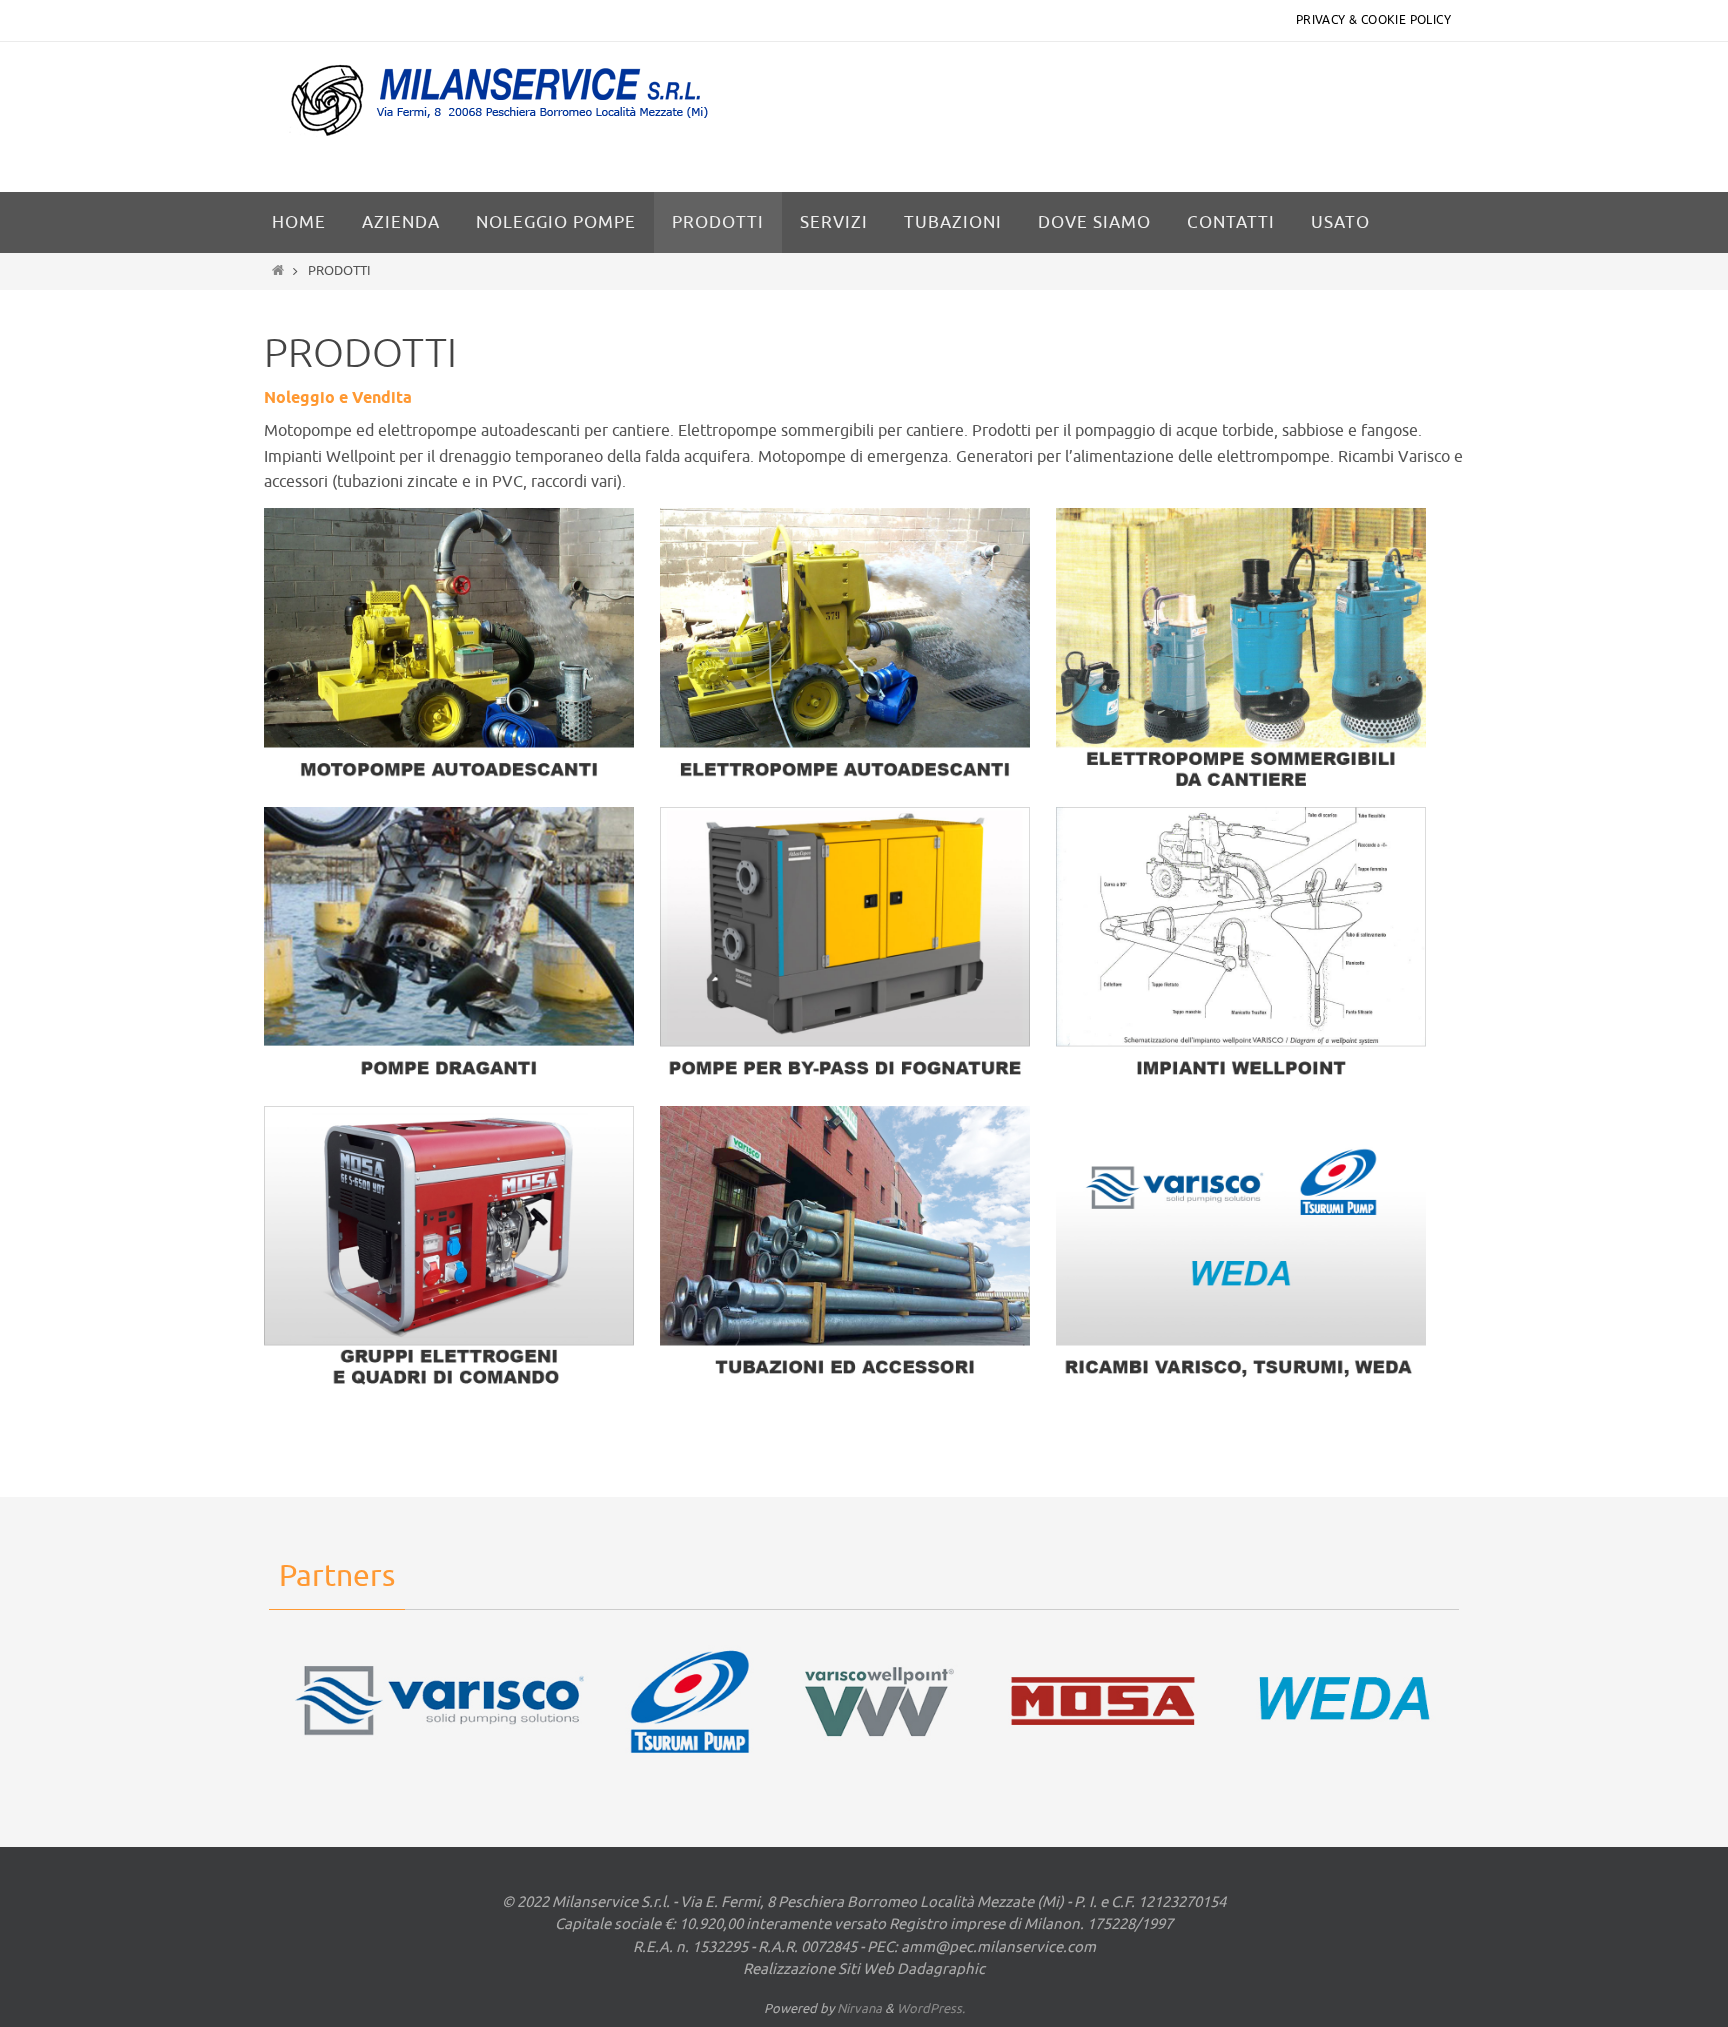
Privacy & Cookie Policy (1373, 20)
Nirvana (859, 2008)
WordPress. (931, 2008)
